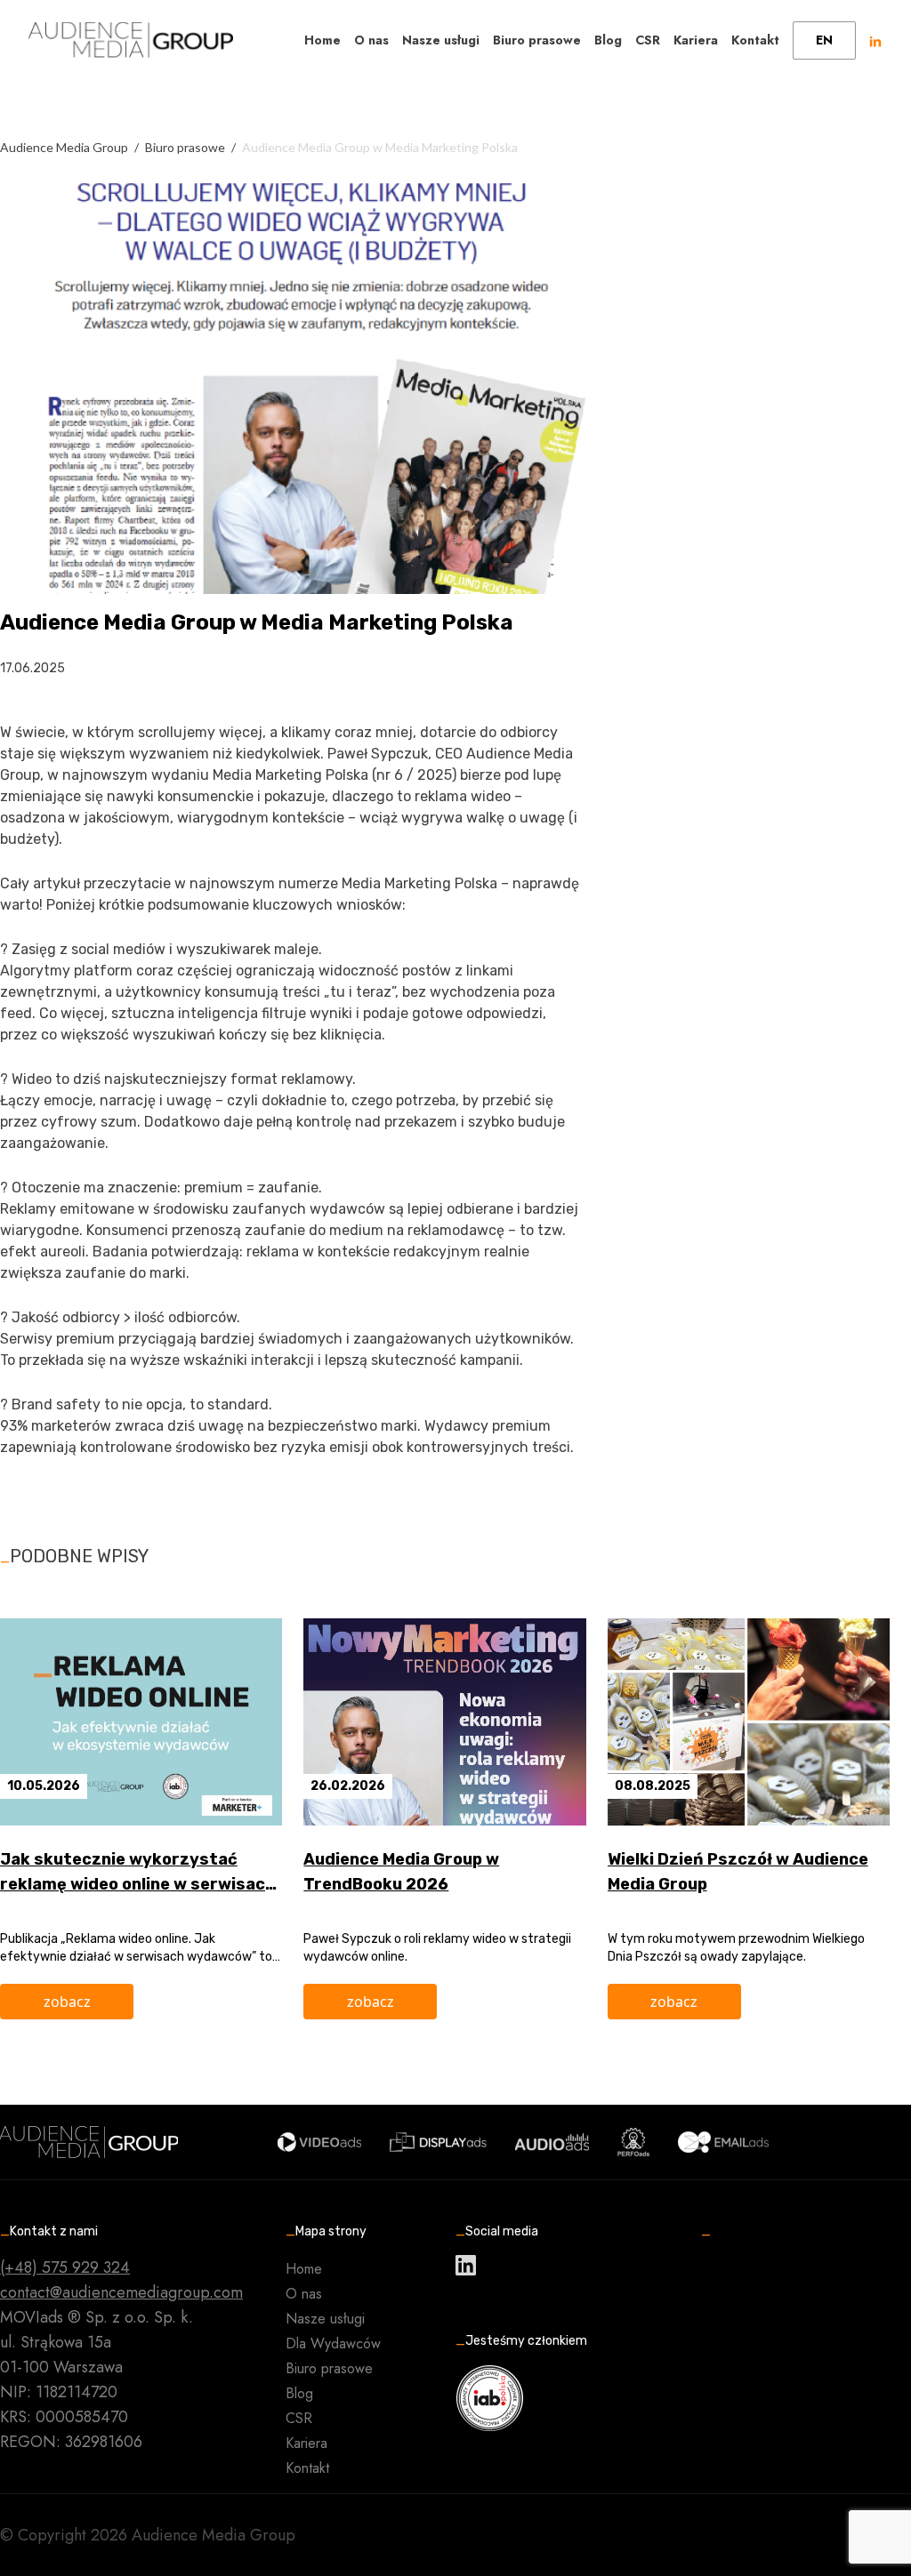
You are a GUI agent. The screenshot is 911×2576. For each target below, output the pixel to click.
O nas (371, 40)
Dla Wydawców (333, 2343)
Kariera (696, 40)
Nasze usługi (441, 40)
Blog (608, 40)
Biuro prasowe (537, 40)
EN (824, 40)
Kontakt (755, 40)
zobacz (67, 2002)
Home (322, 40)
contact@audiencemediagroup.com (121, 2292)
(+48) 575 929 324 (65, 2267)
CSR (648, 40)
